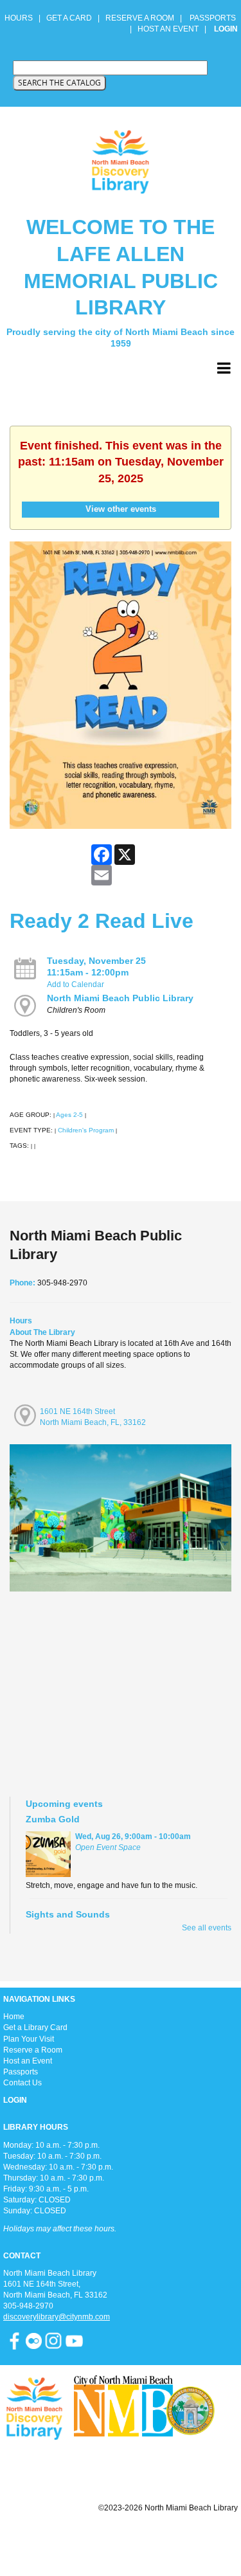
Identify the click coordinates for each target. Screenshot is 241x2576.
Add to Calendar (76, 984)
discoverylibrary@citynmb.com (57, 2317)
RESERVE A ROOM (140, 18)
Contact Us (22, 2083)
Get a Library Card (35, 2027)
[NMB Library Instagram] (53, 2340)
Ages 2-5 (69, 1115)
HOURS (20, 18)
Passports (21, 2072)
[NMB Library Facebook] (14, 2340)
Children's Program (86, 1130)
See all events (207, 1928)
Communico (199, 2539)
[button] (224, 368)
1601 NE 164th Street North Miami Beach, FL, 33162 (93, 1417)
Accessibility (146, 2539)
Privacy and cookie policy (68, 2539)
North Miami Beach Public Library (120, 998)
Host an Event (28, 2061)
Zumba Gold (53, 1819)
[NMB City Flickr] (35, 2340)
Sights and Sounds (68, 1914)
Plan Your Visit (29, 2039)
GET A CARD (69, 18)
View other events (121, 509)
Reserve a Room (33, 2050)
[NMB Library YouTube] (74, 2340)
